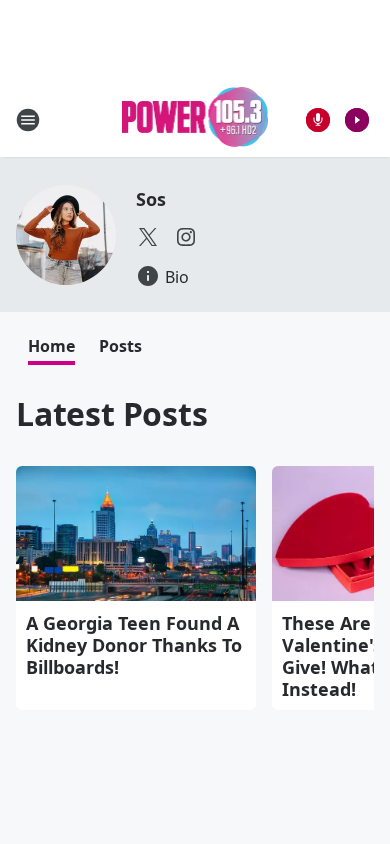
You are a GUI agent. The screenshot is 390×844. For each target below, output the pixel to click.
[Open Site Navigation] (28, 120)
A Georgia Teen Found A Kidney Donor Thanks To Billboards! (134, 645)
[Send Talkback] (318, 120)
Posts (120, 346)
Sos (150, 199)
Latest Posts (112, 413)
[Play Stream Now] (357, 120)
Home (51, 346)
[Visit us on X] (148, 237)
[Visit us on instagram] (186, 237)
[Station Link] (195, 119)
